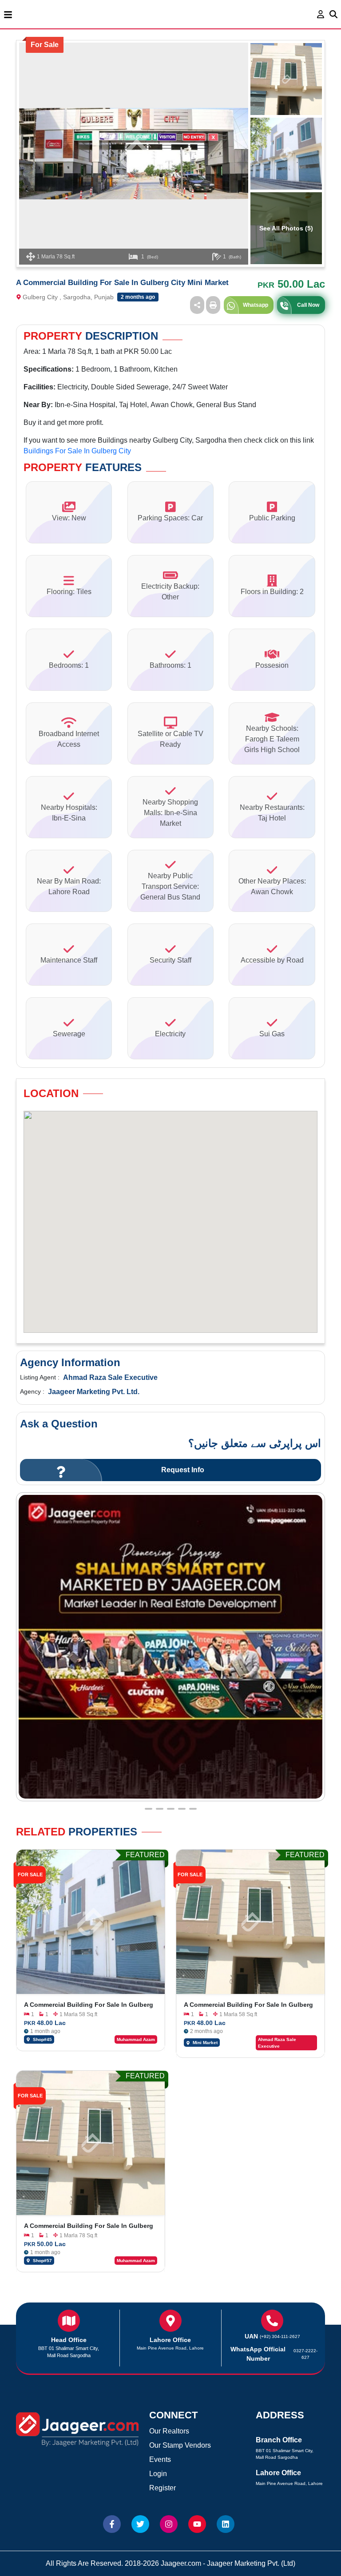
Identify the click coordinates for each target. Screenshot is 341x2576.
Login (158, 2474)
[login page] (321, 14)
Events (160, 2459)
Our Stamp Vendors (180, 2445)
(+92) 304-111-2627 (280, 2336)
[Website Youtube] (197, 2524)
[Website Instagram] (169, 2524)
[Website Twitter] (140, 2524)
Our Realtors (169, 2431)
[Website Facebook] (112, 2524)
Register (163, 2488)
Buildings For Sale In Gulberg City (77, 451)
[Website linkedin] (226, 2524)
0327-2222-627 (305, 2354)
